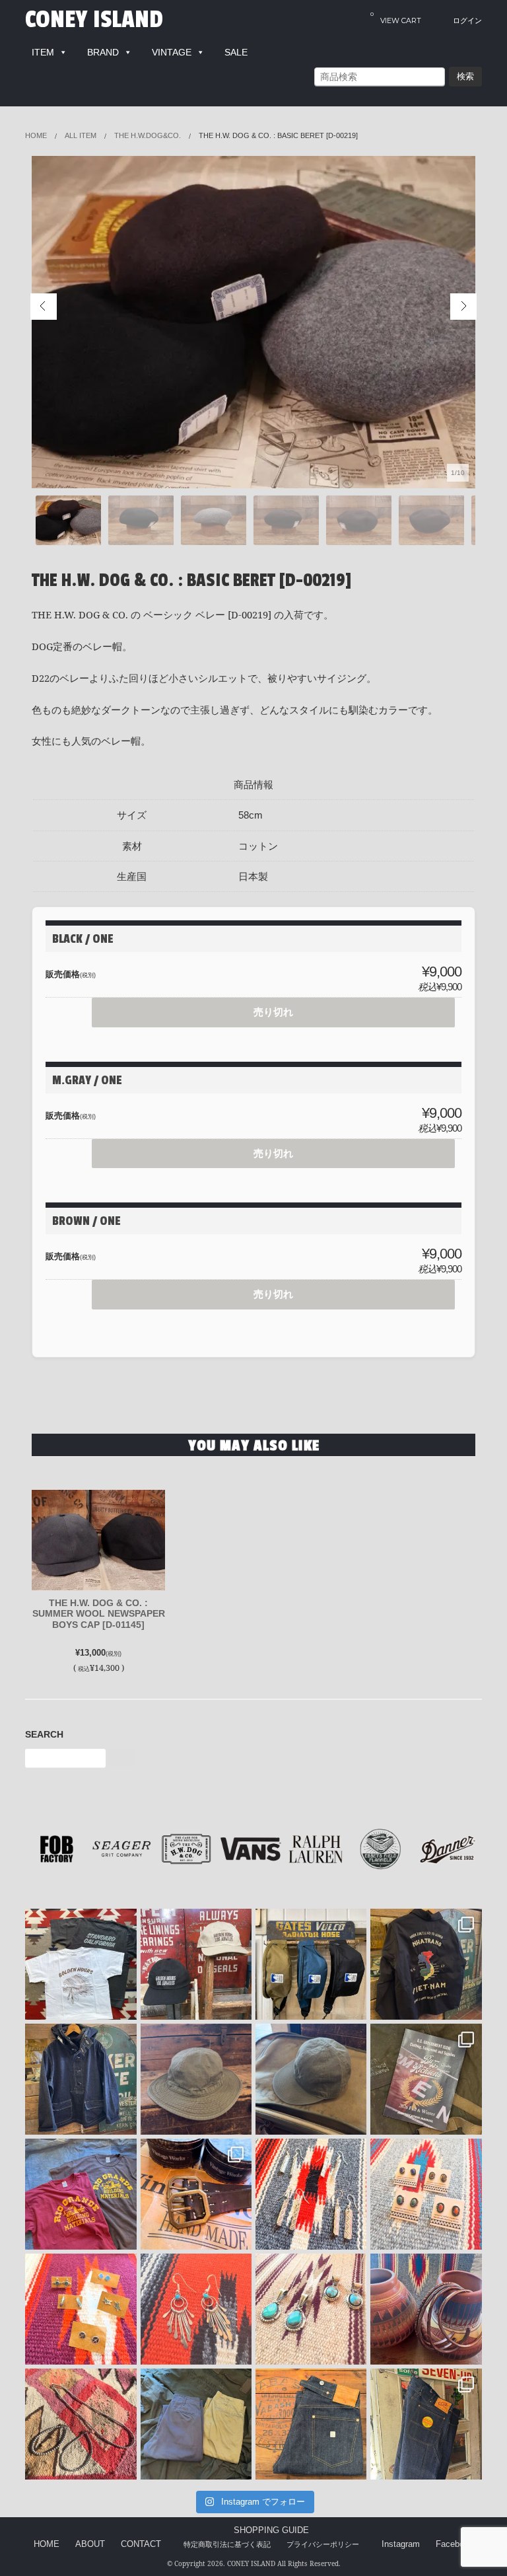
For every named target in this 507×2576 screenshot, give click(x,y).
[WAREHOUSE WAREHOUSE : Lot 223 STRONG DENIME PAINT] (426, 2424)
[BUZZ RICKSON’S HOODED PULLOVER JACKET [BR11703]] (81, 2079)
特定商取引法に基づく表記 (227, 2544)
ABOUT (90, 2544)
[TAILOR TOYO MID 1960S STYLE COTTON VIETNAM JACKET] (426, 1964)
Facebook (455, 2544)
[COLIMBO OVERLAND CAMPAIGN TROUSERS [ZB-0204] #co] (196, 2424)
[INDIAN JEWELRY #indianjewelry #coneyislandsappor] (81, 2309)
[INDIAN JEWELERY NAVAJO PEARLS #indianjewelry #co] (81, 2424)
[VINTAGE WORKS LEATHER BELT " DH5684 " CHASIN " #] (196, 2194)
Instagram (401, 2544)
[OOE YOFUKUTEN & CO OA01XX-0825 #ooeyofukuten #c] (311, 2424)
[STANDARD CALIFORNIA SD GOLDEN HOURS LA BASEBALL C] (196, 1964)
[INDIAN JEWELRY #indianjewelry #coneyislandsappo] (311, 2194)
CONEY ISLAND (94, 20)
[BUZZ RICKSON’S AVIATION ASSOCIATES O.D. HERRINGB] (196, 2079)
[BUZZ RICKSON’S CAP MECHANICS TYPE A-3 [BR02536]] (311, 2079)
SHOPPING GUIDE (271, 2530)
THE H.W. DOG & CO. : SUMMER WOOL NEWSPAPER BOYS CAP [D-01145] (99, 1614)
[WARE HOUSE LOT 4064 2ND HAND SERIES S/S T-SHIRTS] (81, 2194)
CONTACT (141, 2544)
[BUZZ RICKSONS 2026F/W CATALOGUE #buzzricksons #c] (426, 2079)
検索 (465, 76)
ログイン (467, 21)
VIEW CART (396, 18)
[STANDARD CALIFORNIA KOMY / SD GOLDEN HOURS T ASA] (81, 1964)
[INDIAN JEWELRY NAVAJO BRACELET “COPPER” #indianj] (426, 2309)
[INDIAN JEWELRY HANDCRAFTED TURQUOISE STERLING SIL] (196, 2309)
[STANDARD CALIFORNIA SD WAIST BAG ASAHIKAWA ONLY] (311, 1964)
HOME (47, 2544)
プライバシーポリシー (323, 2544)
